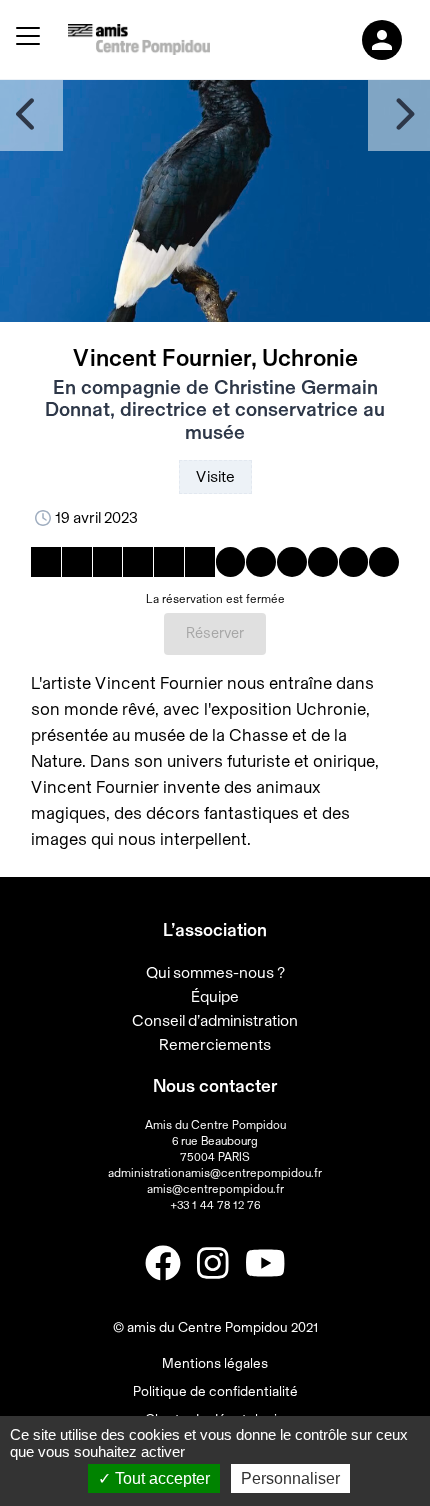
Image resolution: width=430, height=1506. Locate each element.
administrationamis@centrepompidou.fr (215, 1173)
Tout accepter (160, 1478)
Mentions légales (215, 1364)
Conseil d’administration (215, 1021)
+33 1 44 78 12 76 (215, 1205)
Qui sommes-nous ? (215, 973)
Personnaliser (290, 1478)
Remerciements (215, 1045)
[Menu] (28, 39)
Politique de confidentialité (215, 1392)
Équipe (215, 997)
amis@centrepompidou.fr (215, 1189)
